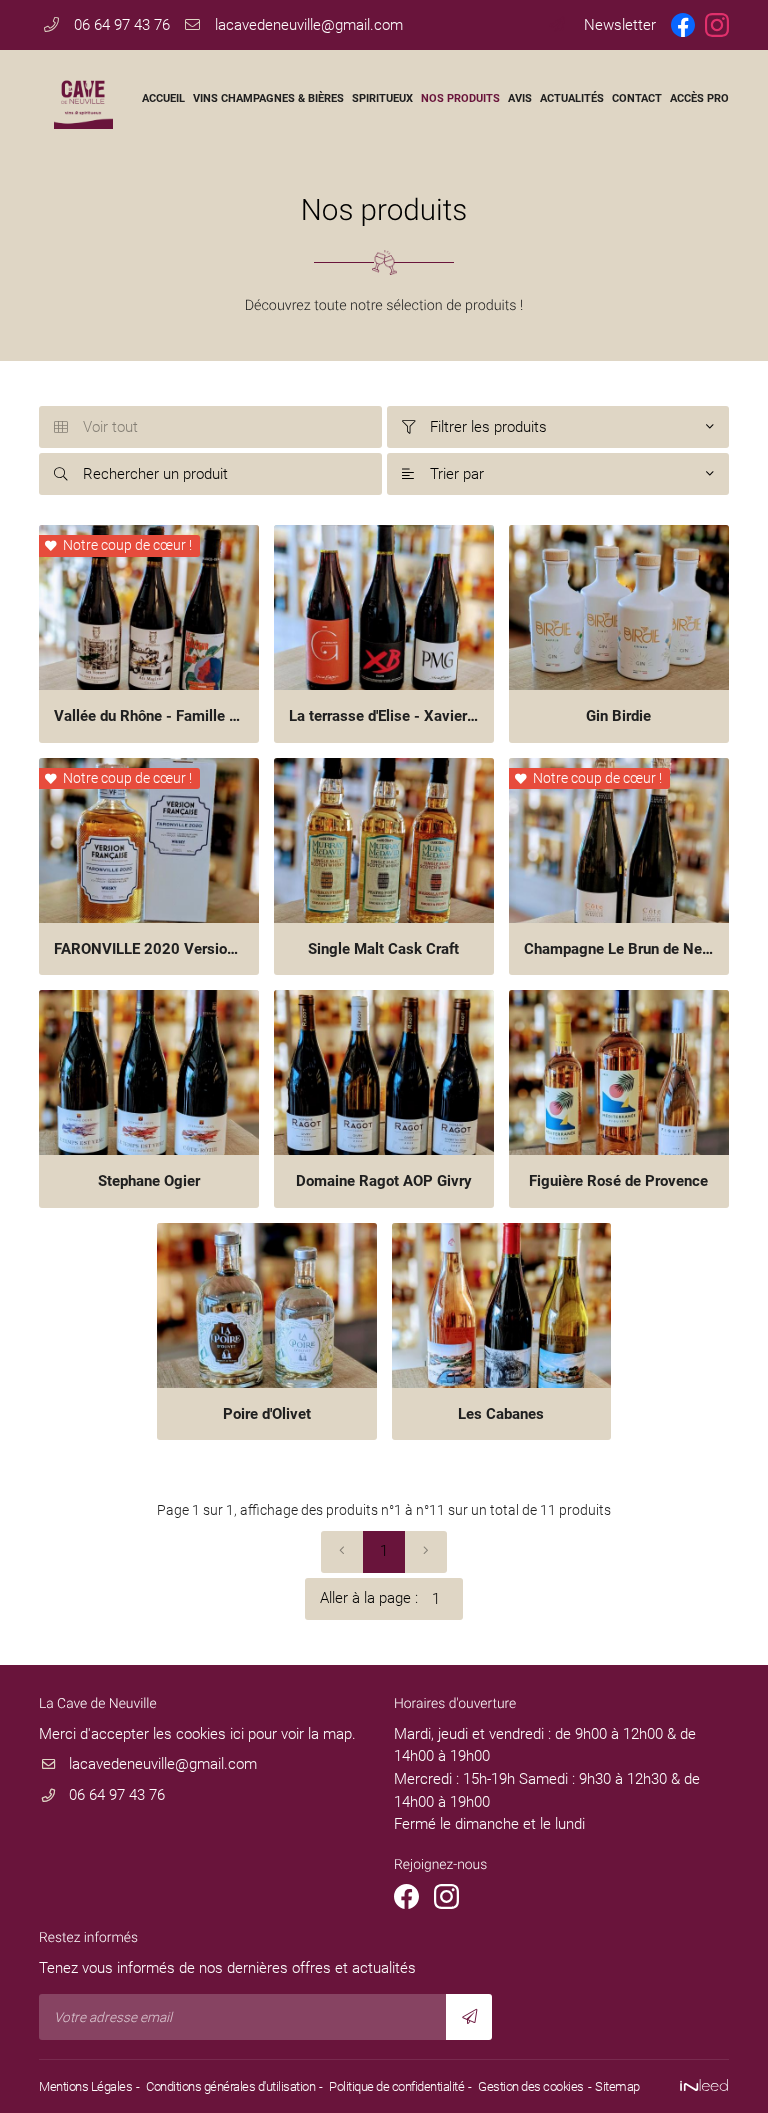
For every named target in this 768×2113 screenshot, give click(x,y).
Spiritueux (382, 98)
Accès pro (699, 98)
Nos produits (460, 98)
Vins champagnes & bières (268, 98)
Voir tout (96, 427)
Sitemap (617, 2086)
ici (237, 1734)
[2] (426, 1552)
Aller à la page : (369, 1598)
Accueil (163, 98)
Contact (637, 98)
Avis (520, 98)
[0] (342, 1552)
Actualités (572, 98)
